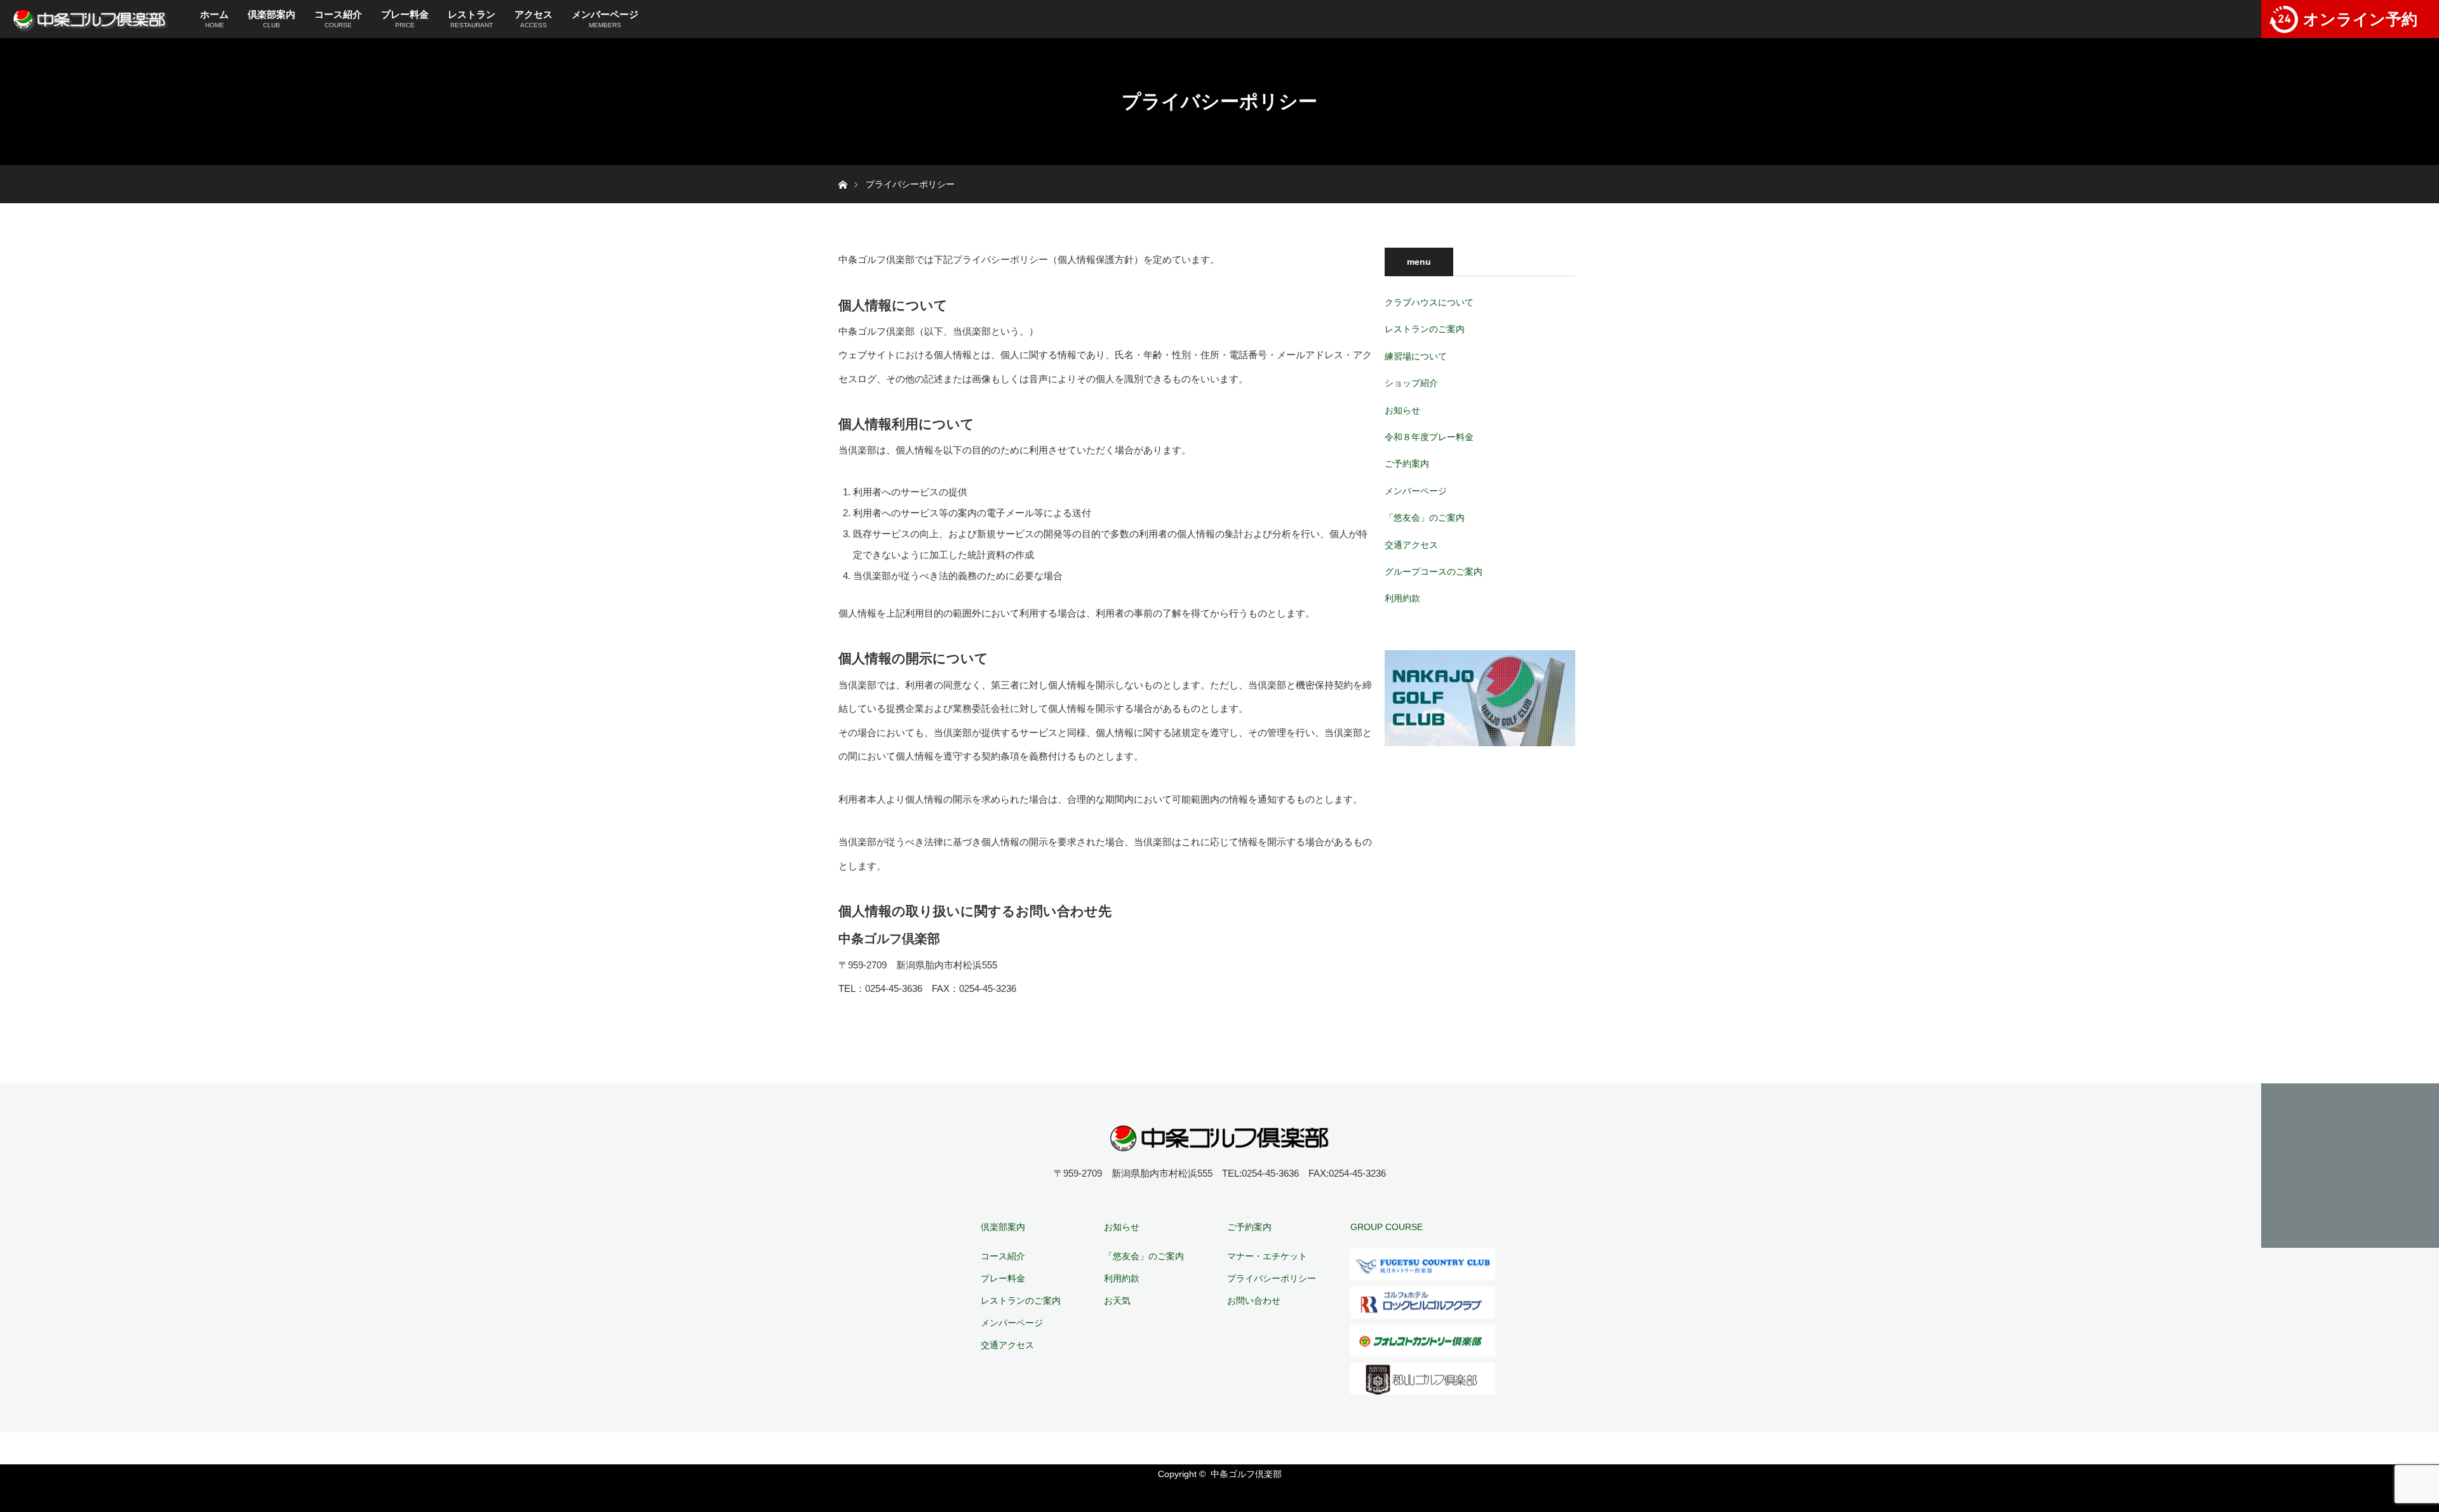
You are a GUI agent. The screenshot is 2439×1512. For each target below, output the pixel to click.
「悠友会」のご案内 (1425, 518)
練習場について (1416, 356)
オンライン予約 (2360, 19)
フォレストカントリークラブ (1423, 1341)
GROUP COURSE (1387, 1227)
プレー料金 (405, 19)
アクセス (534, 19)
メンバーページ (605, 19)
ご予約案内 (1407, 464)
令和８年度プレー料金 (1429, 437)
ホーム (214, 19)
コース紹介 (338, 19)
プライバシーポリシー (1272, 1278)
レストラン (472, 19)
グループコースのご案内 (1434, 572)
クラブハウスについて (1429, 302)
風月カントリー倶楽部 (1423, 1264)
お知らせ (1402, 410)
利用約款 (1402, 598)
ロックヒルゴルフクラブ (1423, 1302)
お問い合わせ (1254, 1301)
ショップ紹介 (1411, 383)
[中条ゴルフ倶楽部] (1220, 1143)
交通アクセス (1411, 545)
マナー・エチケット (1267, 1256)
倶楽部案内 (272, 19)
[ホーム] (843, 170)
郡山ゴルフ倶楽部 (1423, 1379)
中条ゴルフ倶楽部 (1246, 1474)
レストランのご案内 (1425, 329)
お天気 (1117, 1301)
